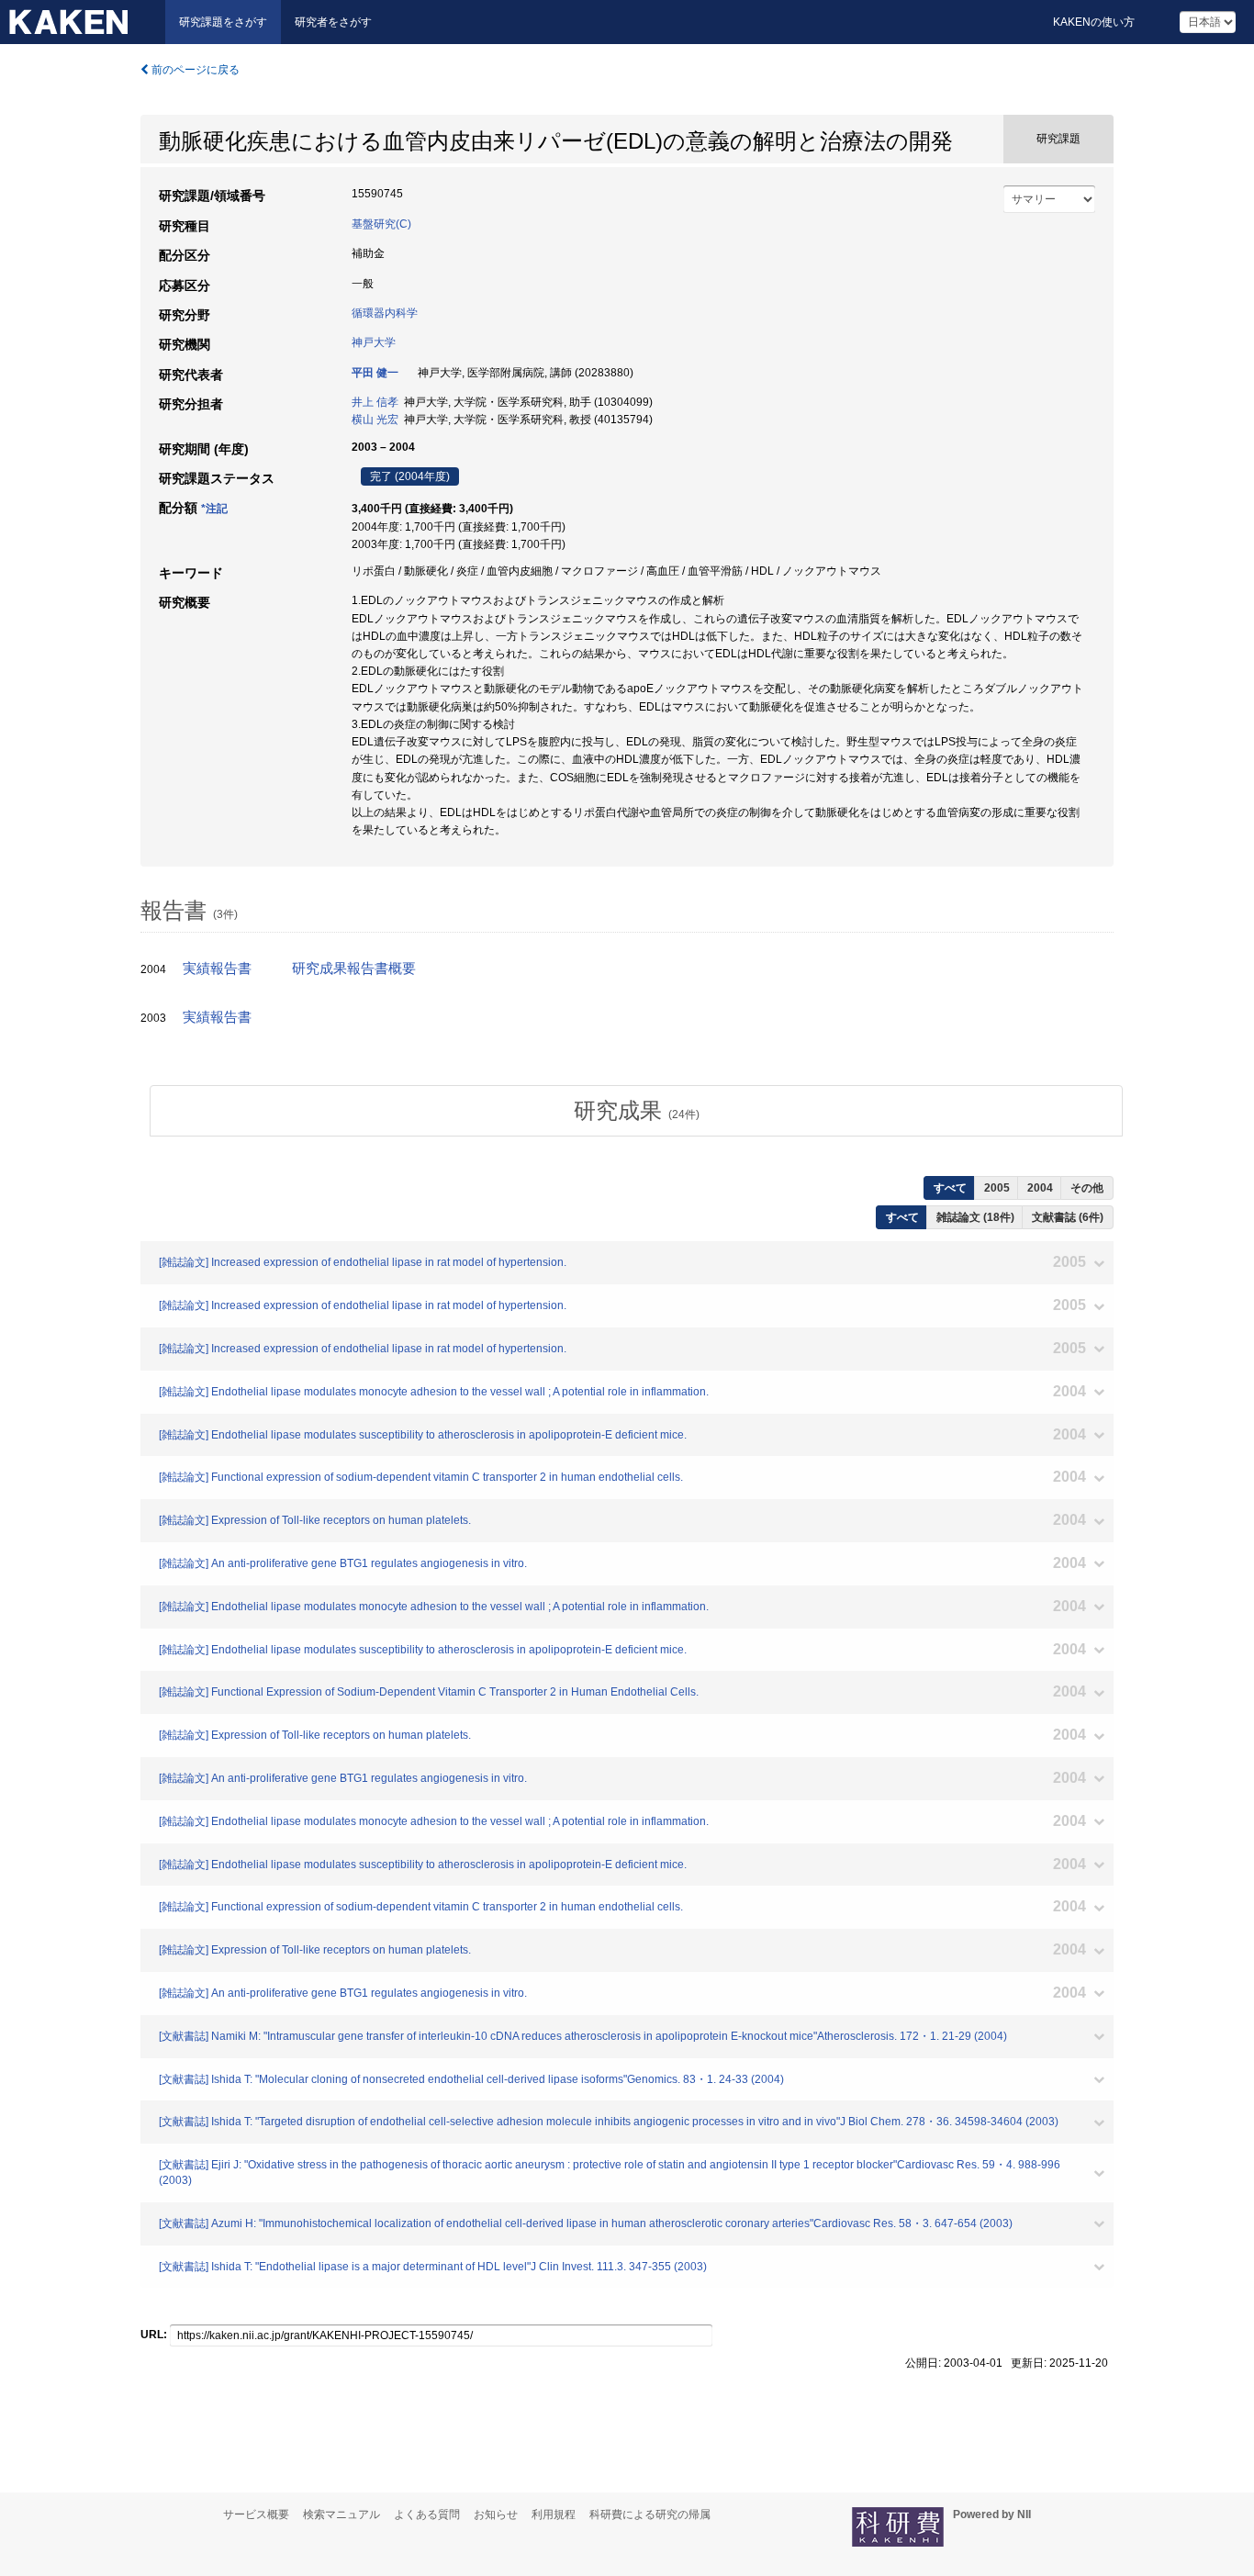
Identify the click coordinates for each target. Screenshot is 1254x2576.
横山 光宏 (375, 420)
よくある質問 (427, 2514)
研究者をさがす (333, 22)
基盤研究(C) (381, 224)
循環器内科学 (385, 313)
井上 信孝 (375, 402)
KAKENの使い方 (1094, 22)
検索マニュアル (341, 2514)
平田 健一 (375, 373)
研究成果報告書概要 (354, 969)
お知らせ (496, 2514)
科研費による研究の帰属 (650, 2514)
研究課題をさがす (223, 22)
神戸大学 (374, 342)
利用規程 (554, 2514)
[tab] (636, 1111)
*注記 (214, 509)
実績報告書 (217, 969)
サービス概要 (256, 2514)
